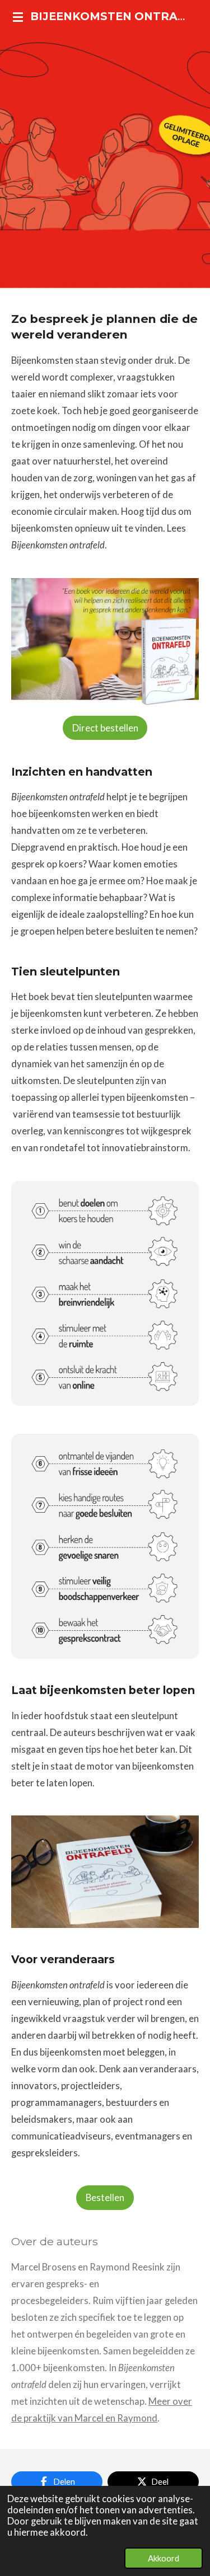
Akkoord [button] (164, 2558)
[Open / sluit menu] (18, 17)
